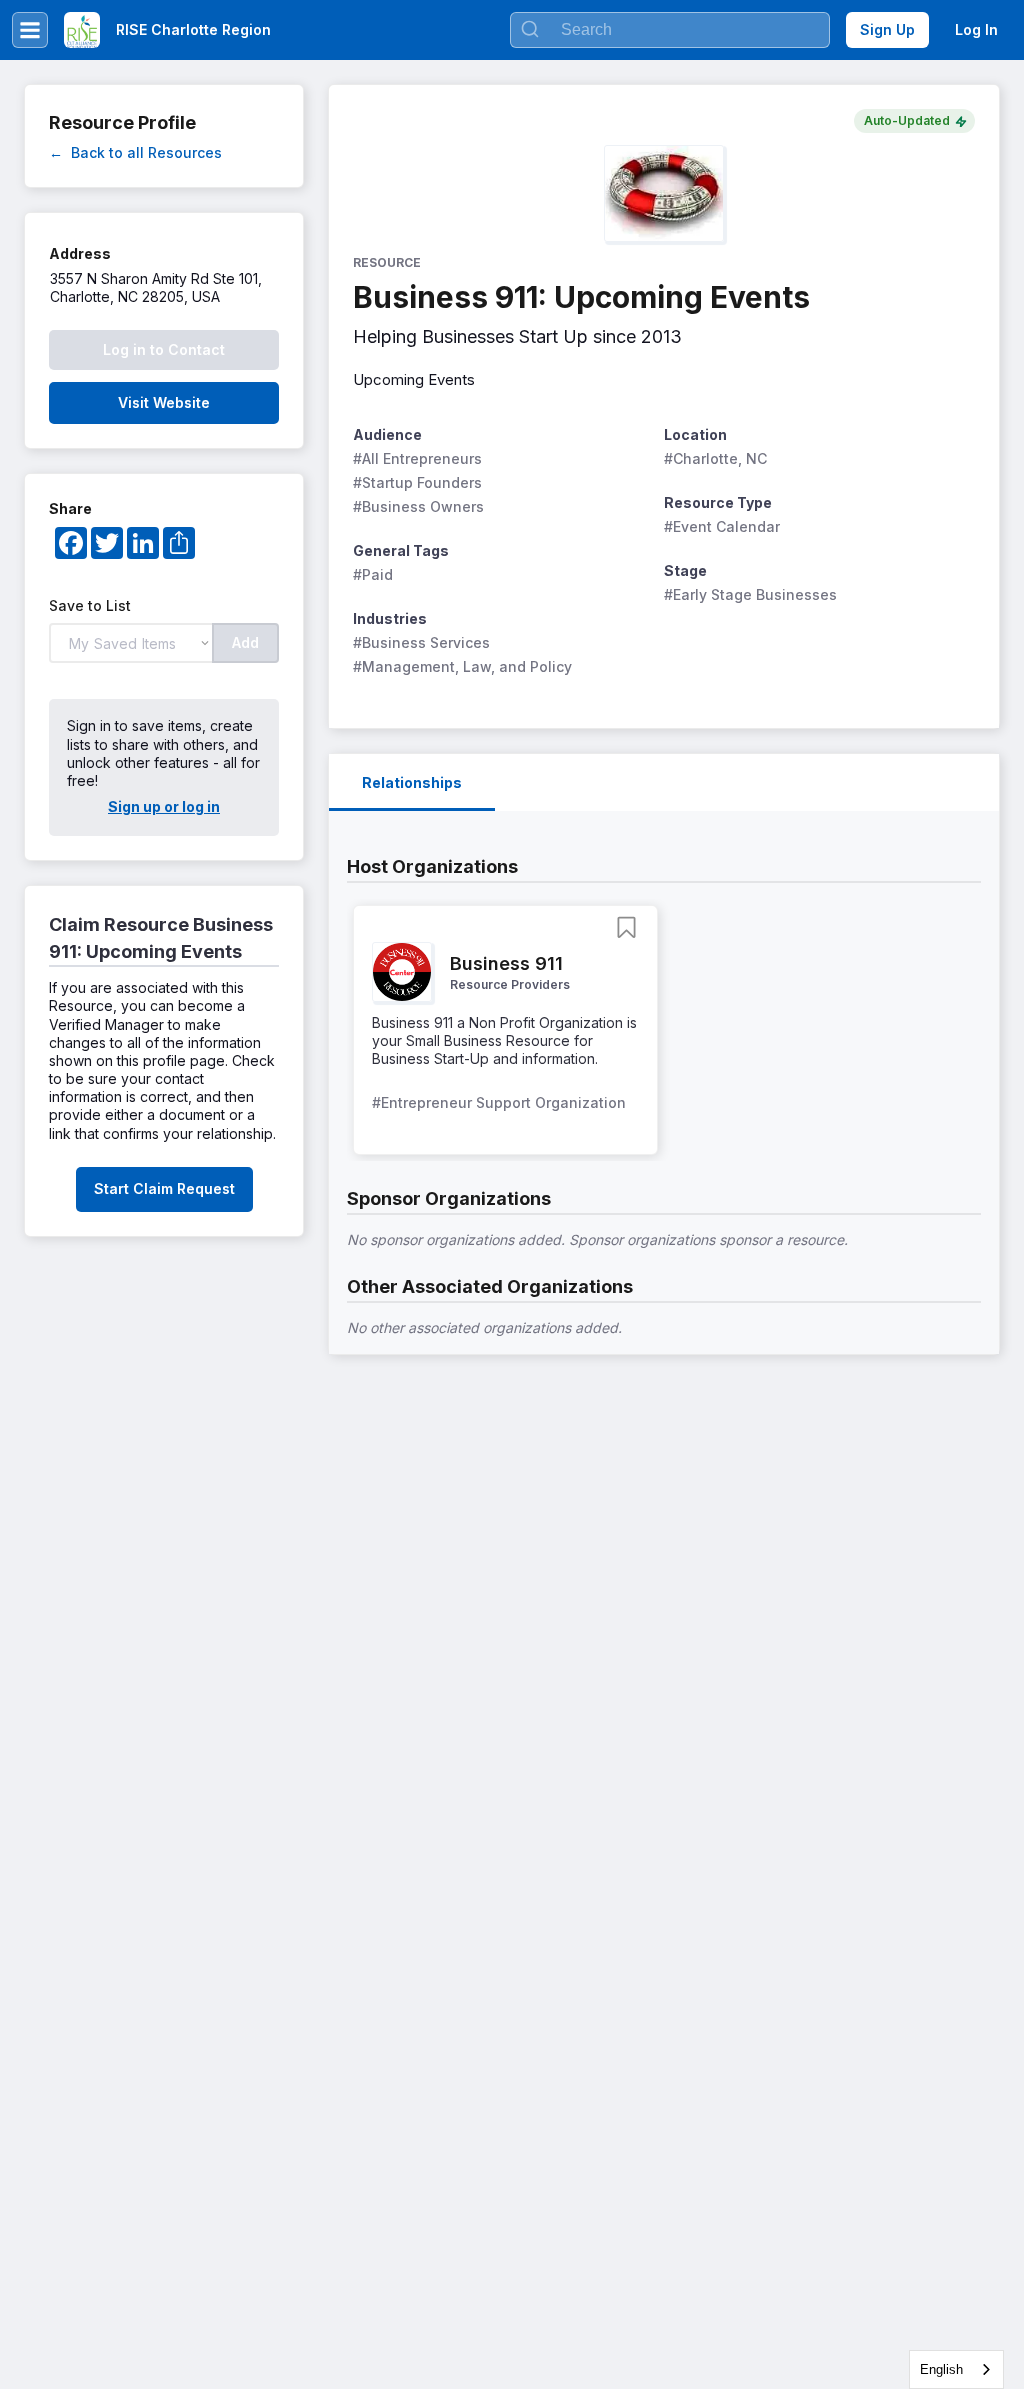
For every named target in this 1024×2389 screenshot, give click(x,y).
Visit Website (164, 402)
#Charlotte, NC (715, 458)
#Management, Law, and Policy (462, 666)
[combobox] (956, 2369)
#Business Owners (418, 506)
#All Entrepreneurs (417, 458)
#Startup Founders (417, 482)
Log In (976, 29)
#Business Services (421, 642)
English (941, 2369)
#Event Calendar (722, 526)
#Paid (373, 574)
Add (245, 642)
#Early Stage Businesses (750, 594)
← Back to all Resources (135, 152)
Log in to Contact (164, 349)
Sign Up (887, 29)
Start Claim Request (164, 1188)
